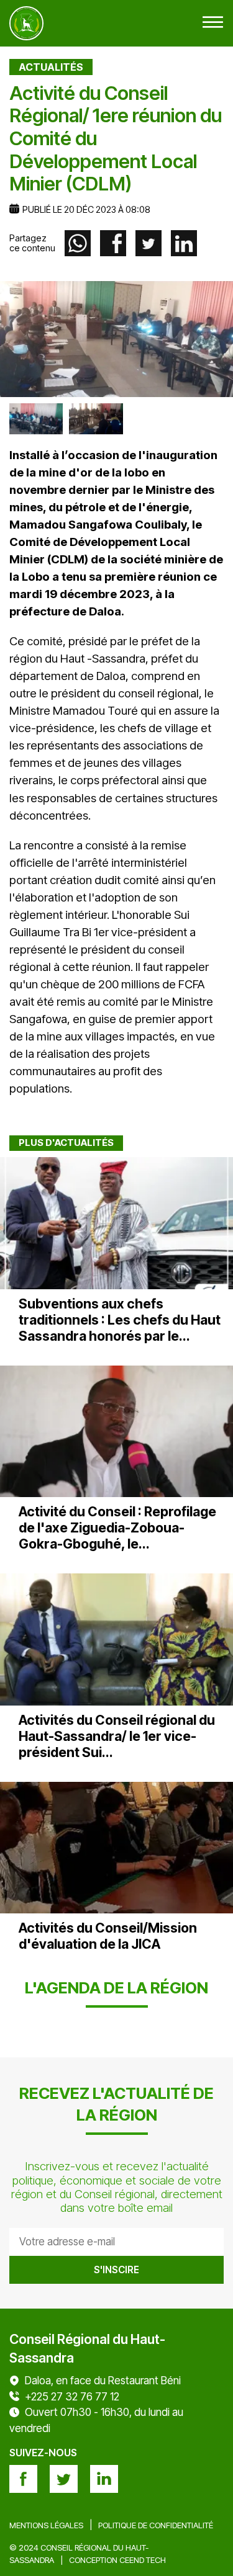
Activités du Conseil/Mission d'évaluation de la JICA (108, 1936)
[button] (213, 23)
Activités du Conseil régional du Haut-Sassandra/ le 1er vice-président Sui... (117, 1736)
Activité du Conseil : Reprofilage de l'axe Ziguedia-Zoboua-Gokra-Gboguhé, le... (117, 1527)
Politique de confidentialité (156, 2525)
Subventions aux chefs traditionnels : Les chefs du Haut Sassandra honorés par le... (120, 1320)
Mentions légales (46, 2525)
